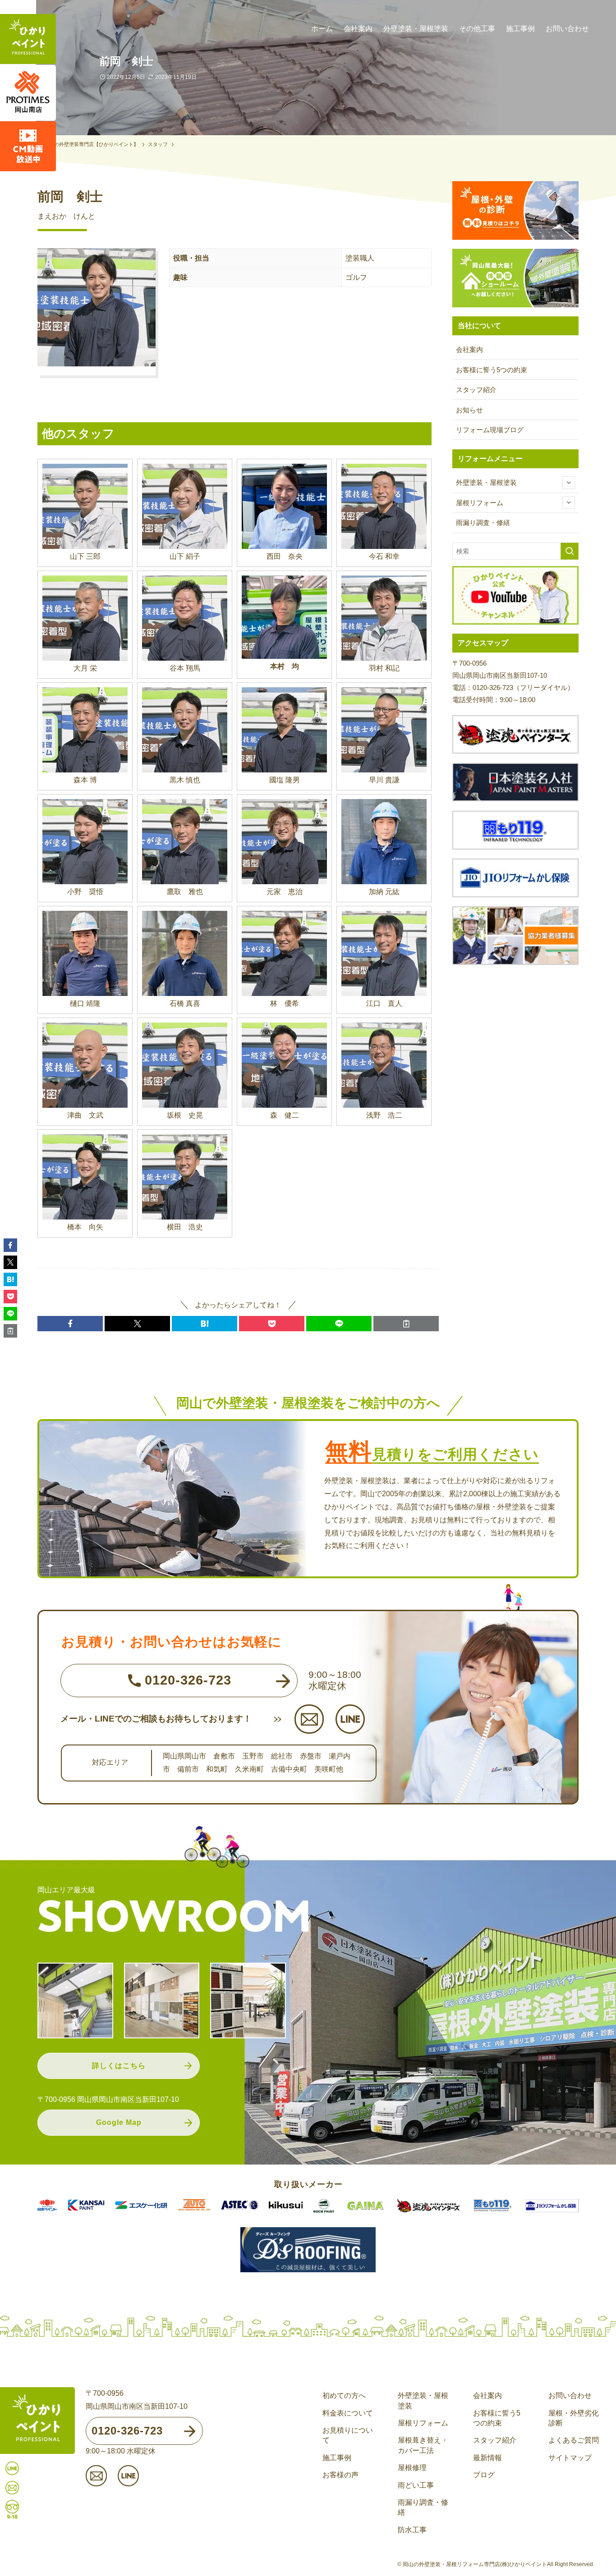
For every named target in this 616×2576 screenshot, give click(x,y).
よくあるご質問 (574, 2440)
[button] (70, 1324)
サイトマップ (570, 2458)
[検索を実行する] (570, 551)
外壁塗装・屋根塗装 (486, 482)
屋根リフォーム (480, 503)
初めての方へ (344, 2396)
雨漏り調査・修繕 (483, 523)
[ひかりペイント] (28, 40)
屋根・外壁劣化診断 (574, 2418)
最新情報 (487, 2458)
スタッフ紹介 (476, 390)
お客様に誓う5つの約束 (492, 370)
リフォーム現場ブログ (490, 430)
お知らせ (469, 410)
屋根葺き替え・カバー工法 (423, 2445)
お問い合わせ (570, 2396)
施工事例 (337, 2458)
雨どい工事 (416, 2485)
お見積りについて (348, 2435)
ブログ (484, 2475)
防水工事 (412, 2530)
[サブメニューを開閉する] (569, 483)
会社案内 (469, 349)
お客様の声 (340, 2475)
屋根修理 (412, 2468)
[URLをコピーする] (406, 1324)
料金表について (348, 2413)
